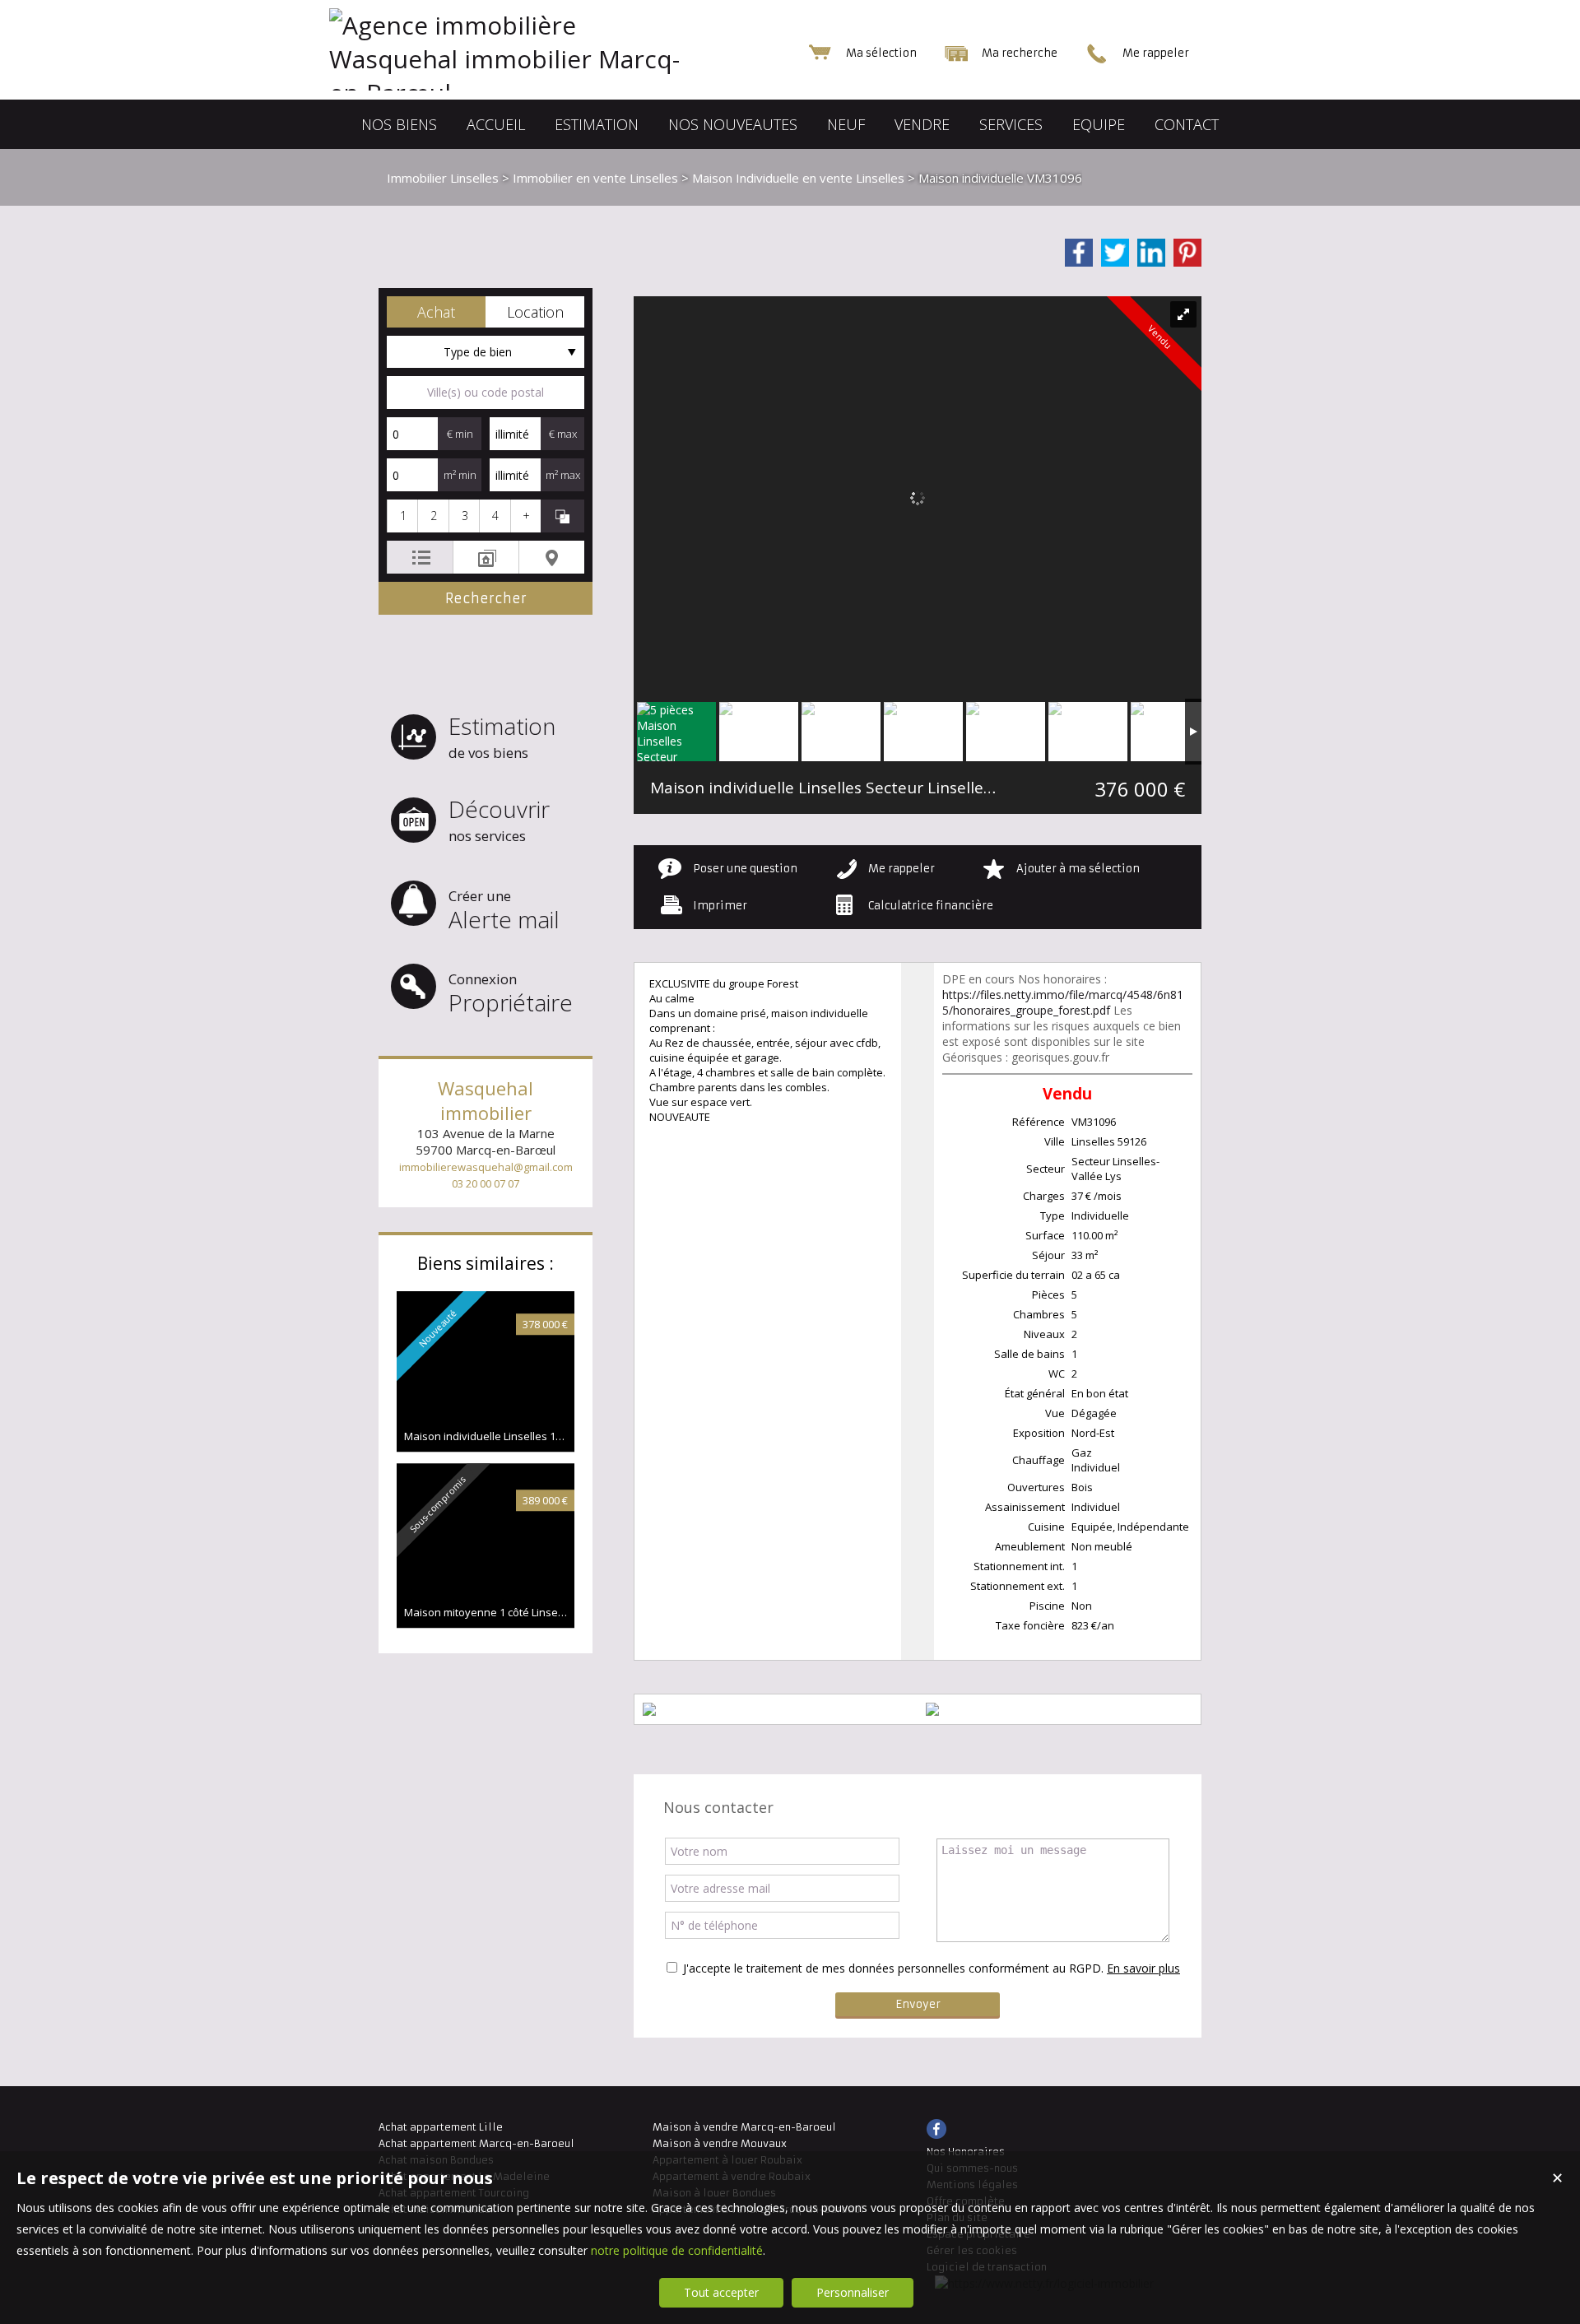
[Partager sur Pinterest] (1187, 253)
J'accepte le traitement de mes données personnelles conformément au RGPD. (893, 1968)
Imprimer (720, 906)
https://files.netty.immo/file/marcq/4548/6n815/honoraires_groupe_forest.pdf (1063, 1002)
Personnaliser (853, 2292)
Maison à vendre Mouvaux (720, 2143)
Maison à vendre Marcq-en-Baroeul (744, 2127)
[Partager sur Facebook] (1079, 253)
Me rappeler (902, 869)
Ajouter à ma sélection (1078, 869)
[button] (436, 312)
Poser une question (745, 869)
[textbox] (486, 393)
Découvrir (499, 819)
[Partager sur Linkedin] (1151, 253)
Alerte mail (504, 911)
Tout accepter (721, 2292)
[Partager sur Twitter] (1115, 253)
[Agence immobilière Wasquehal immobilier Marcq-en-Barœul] (543, 93)
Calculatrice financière (931, 906)
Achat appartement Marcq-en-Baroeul (476, 2143)
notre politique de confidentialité (677, 2250)
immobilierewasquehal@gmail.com (486, 1167)
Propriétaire (511, 994)
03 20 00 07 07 (486, 1183)
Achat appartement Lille (441, 2127)
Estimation (502, 736)
